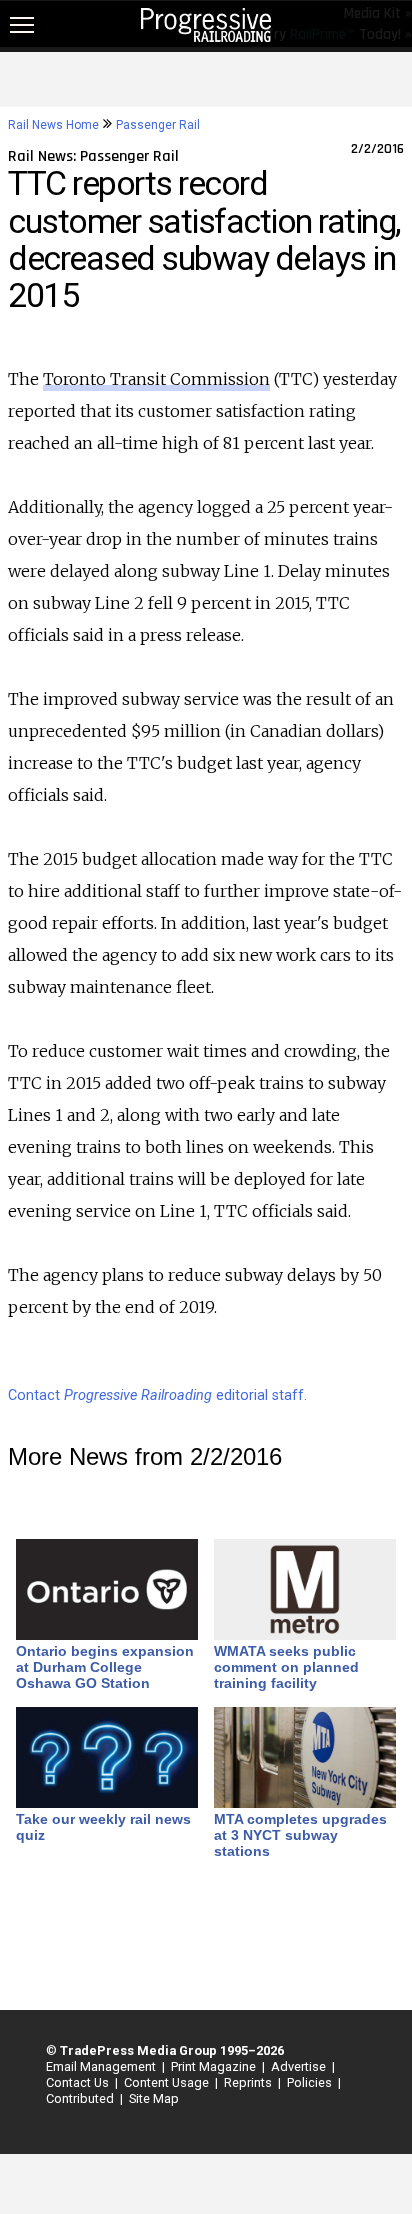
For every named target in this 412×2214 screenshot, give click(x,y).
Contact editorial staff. (157, 1395)
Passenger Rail (158, 125)
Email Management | (102, 2066)
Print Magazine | (215, 2066)
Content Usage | (168, 2082)
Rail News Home (53, 125)
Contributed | (81, 2098)
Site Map (154, 2098)
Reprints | (249, 2082)
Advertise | (300, 2066)
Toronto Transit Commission (156, 379)
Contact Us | (79, 2082)
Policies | (311, 2082)
